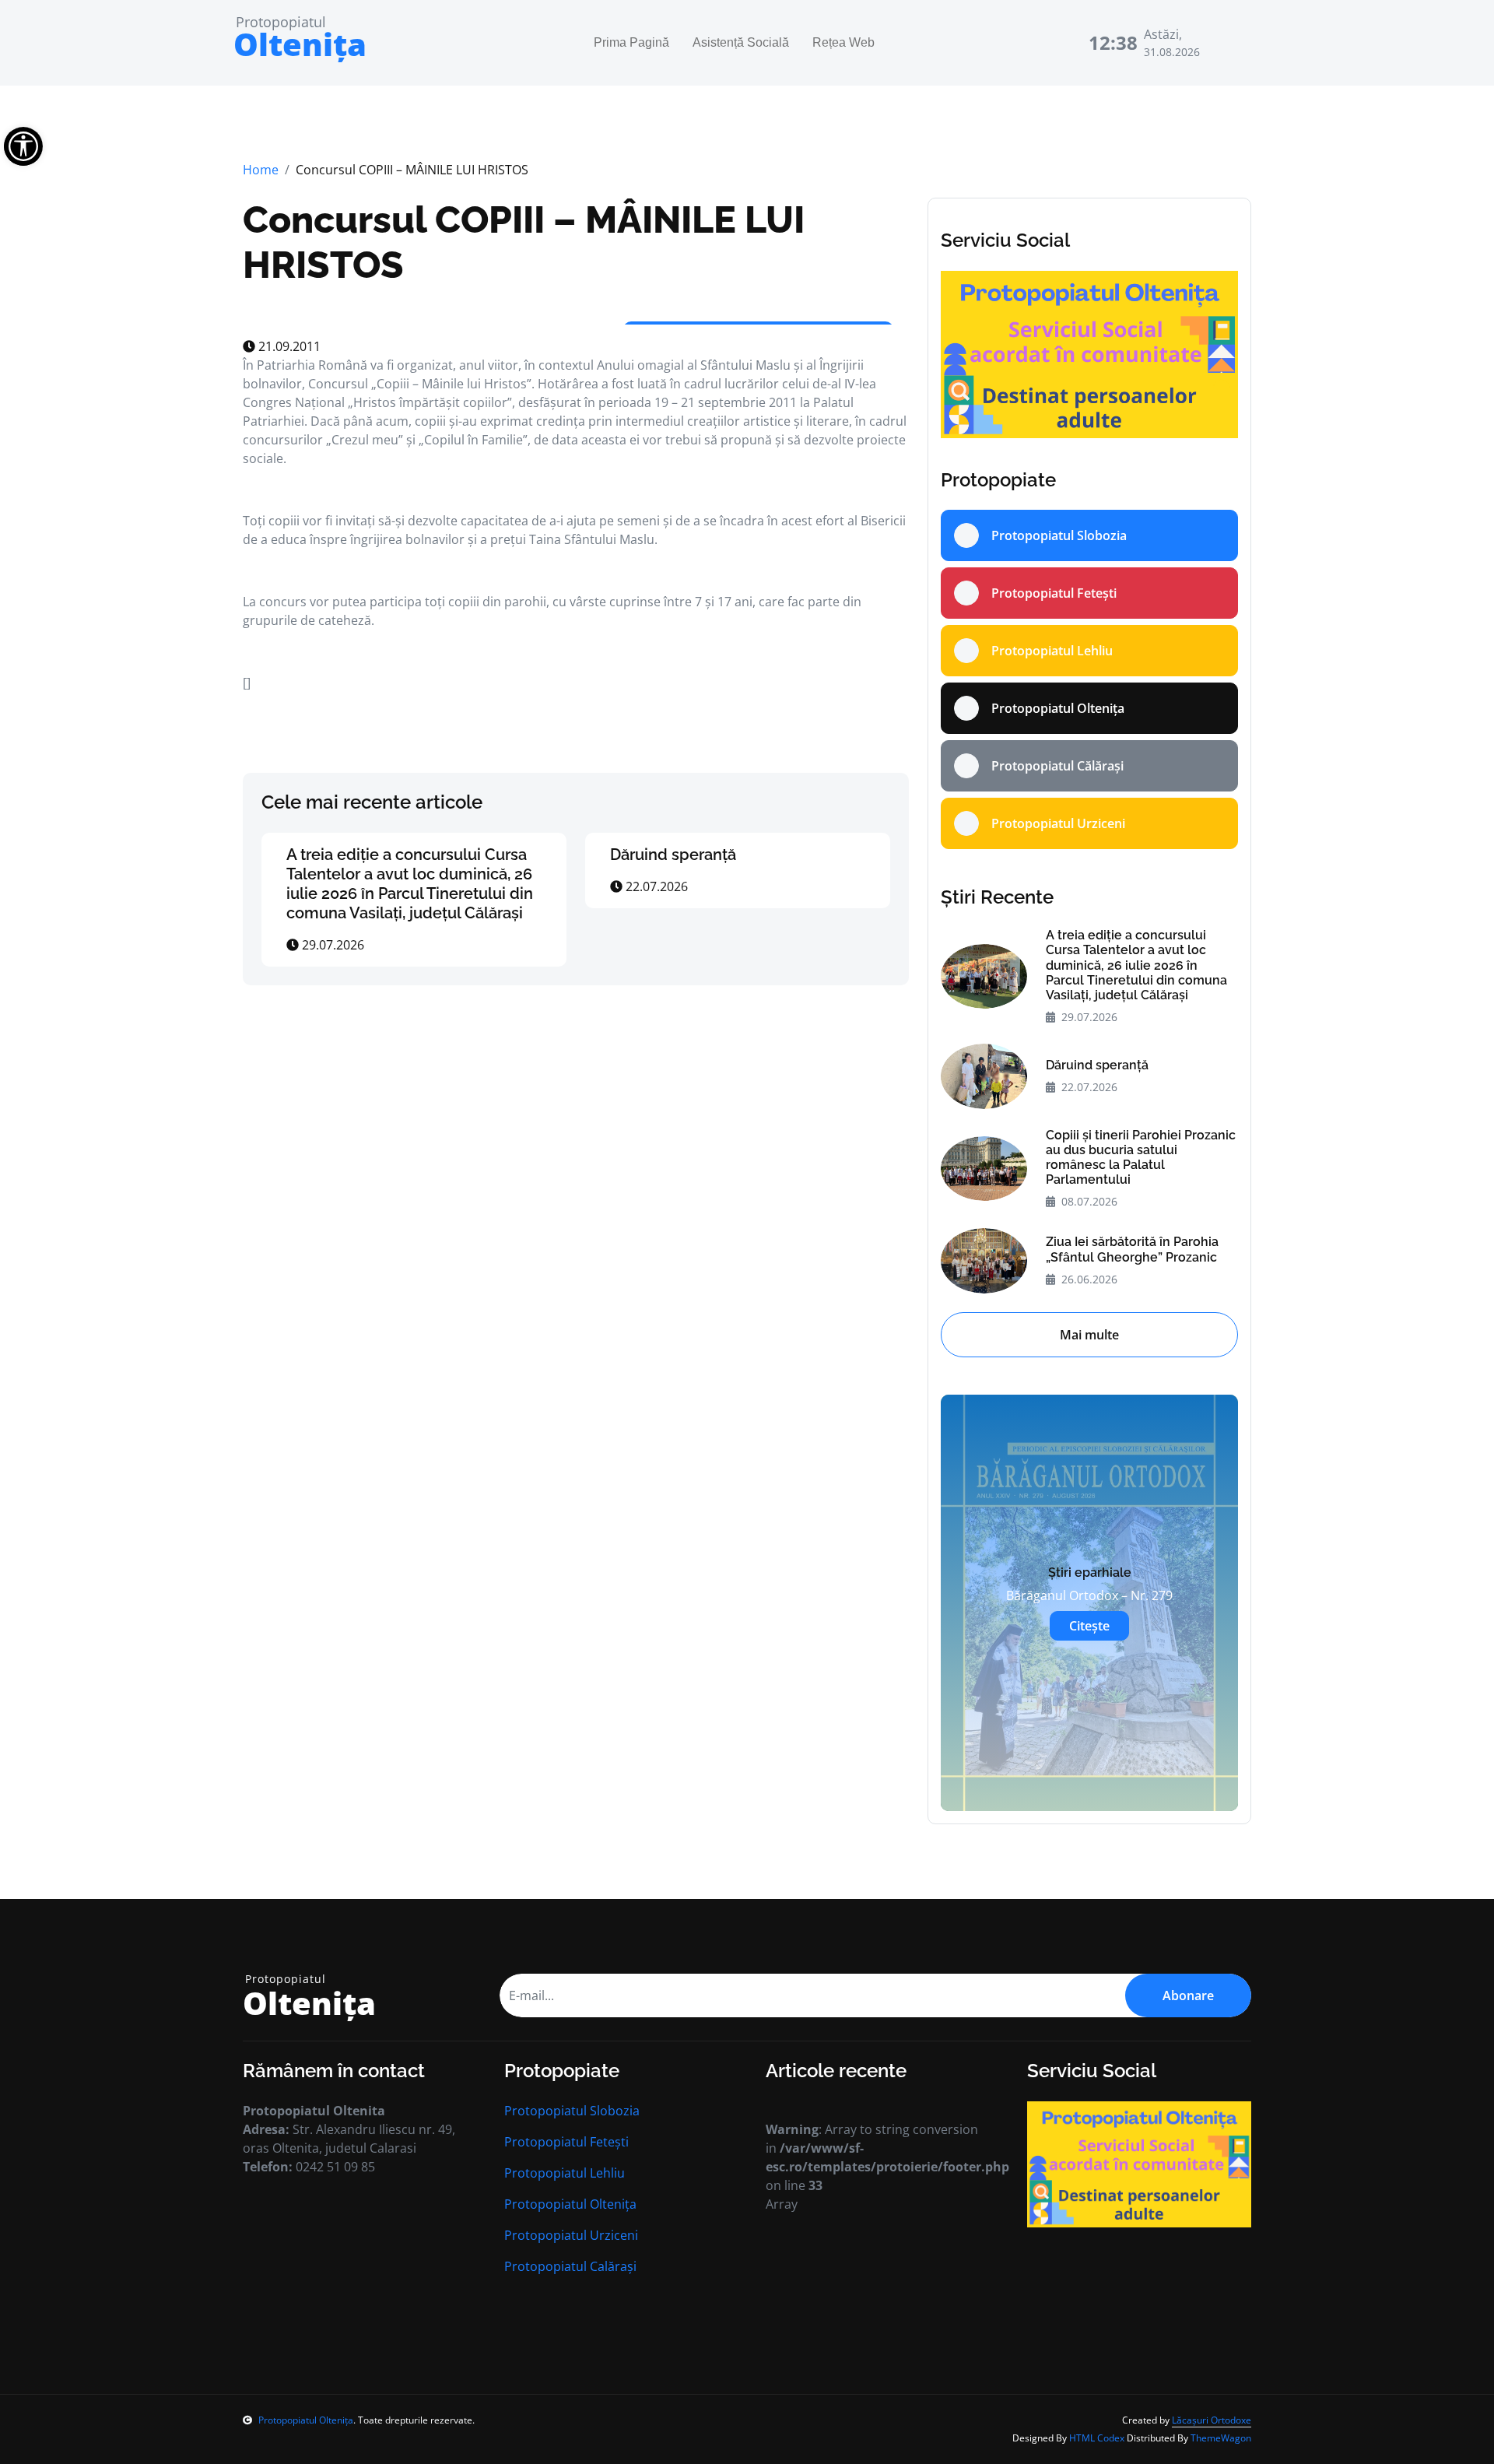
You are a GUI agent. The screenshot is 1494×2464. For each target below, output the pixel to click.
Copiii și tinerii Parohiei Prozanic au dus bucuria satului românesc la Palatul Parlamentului (1141, 1158)
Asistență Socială (741, 42)
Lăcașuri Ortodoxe (1212, 2420)
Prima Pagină (631, 42)
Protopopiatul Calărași (570, 2266)
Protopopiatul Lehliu (565, 2173)
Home (261, 170)
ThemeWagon (1221, 2438)
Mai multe (1089, 1335)
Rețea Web (843, 42)
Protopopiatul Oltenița (570, 2204)
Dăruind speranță (673, 855)
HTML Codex (1097, 2438)
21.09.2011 (288, 346)
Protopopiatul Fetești (566, 2142)
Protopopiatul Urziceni (571, 2235)
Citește (1089, 1626)
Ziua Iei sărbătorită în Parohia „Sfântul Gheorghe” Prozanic (1132, 1249)
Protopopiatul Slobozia (572, 2111)
